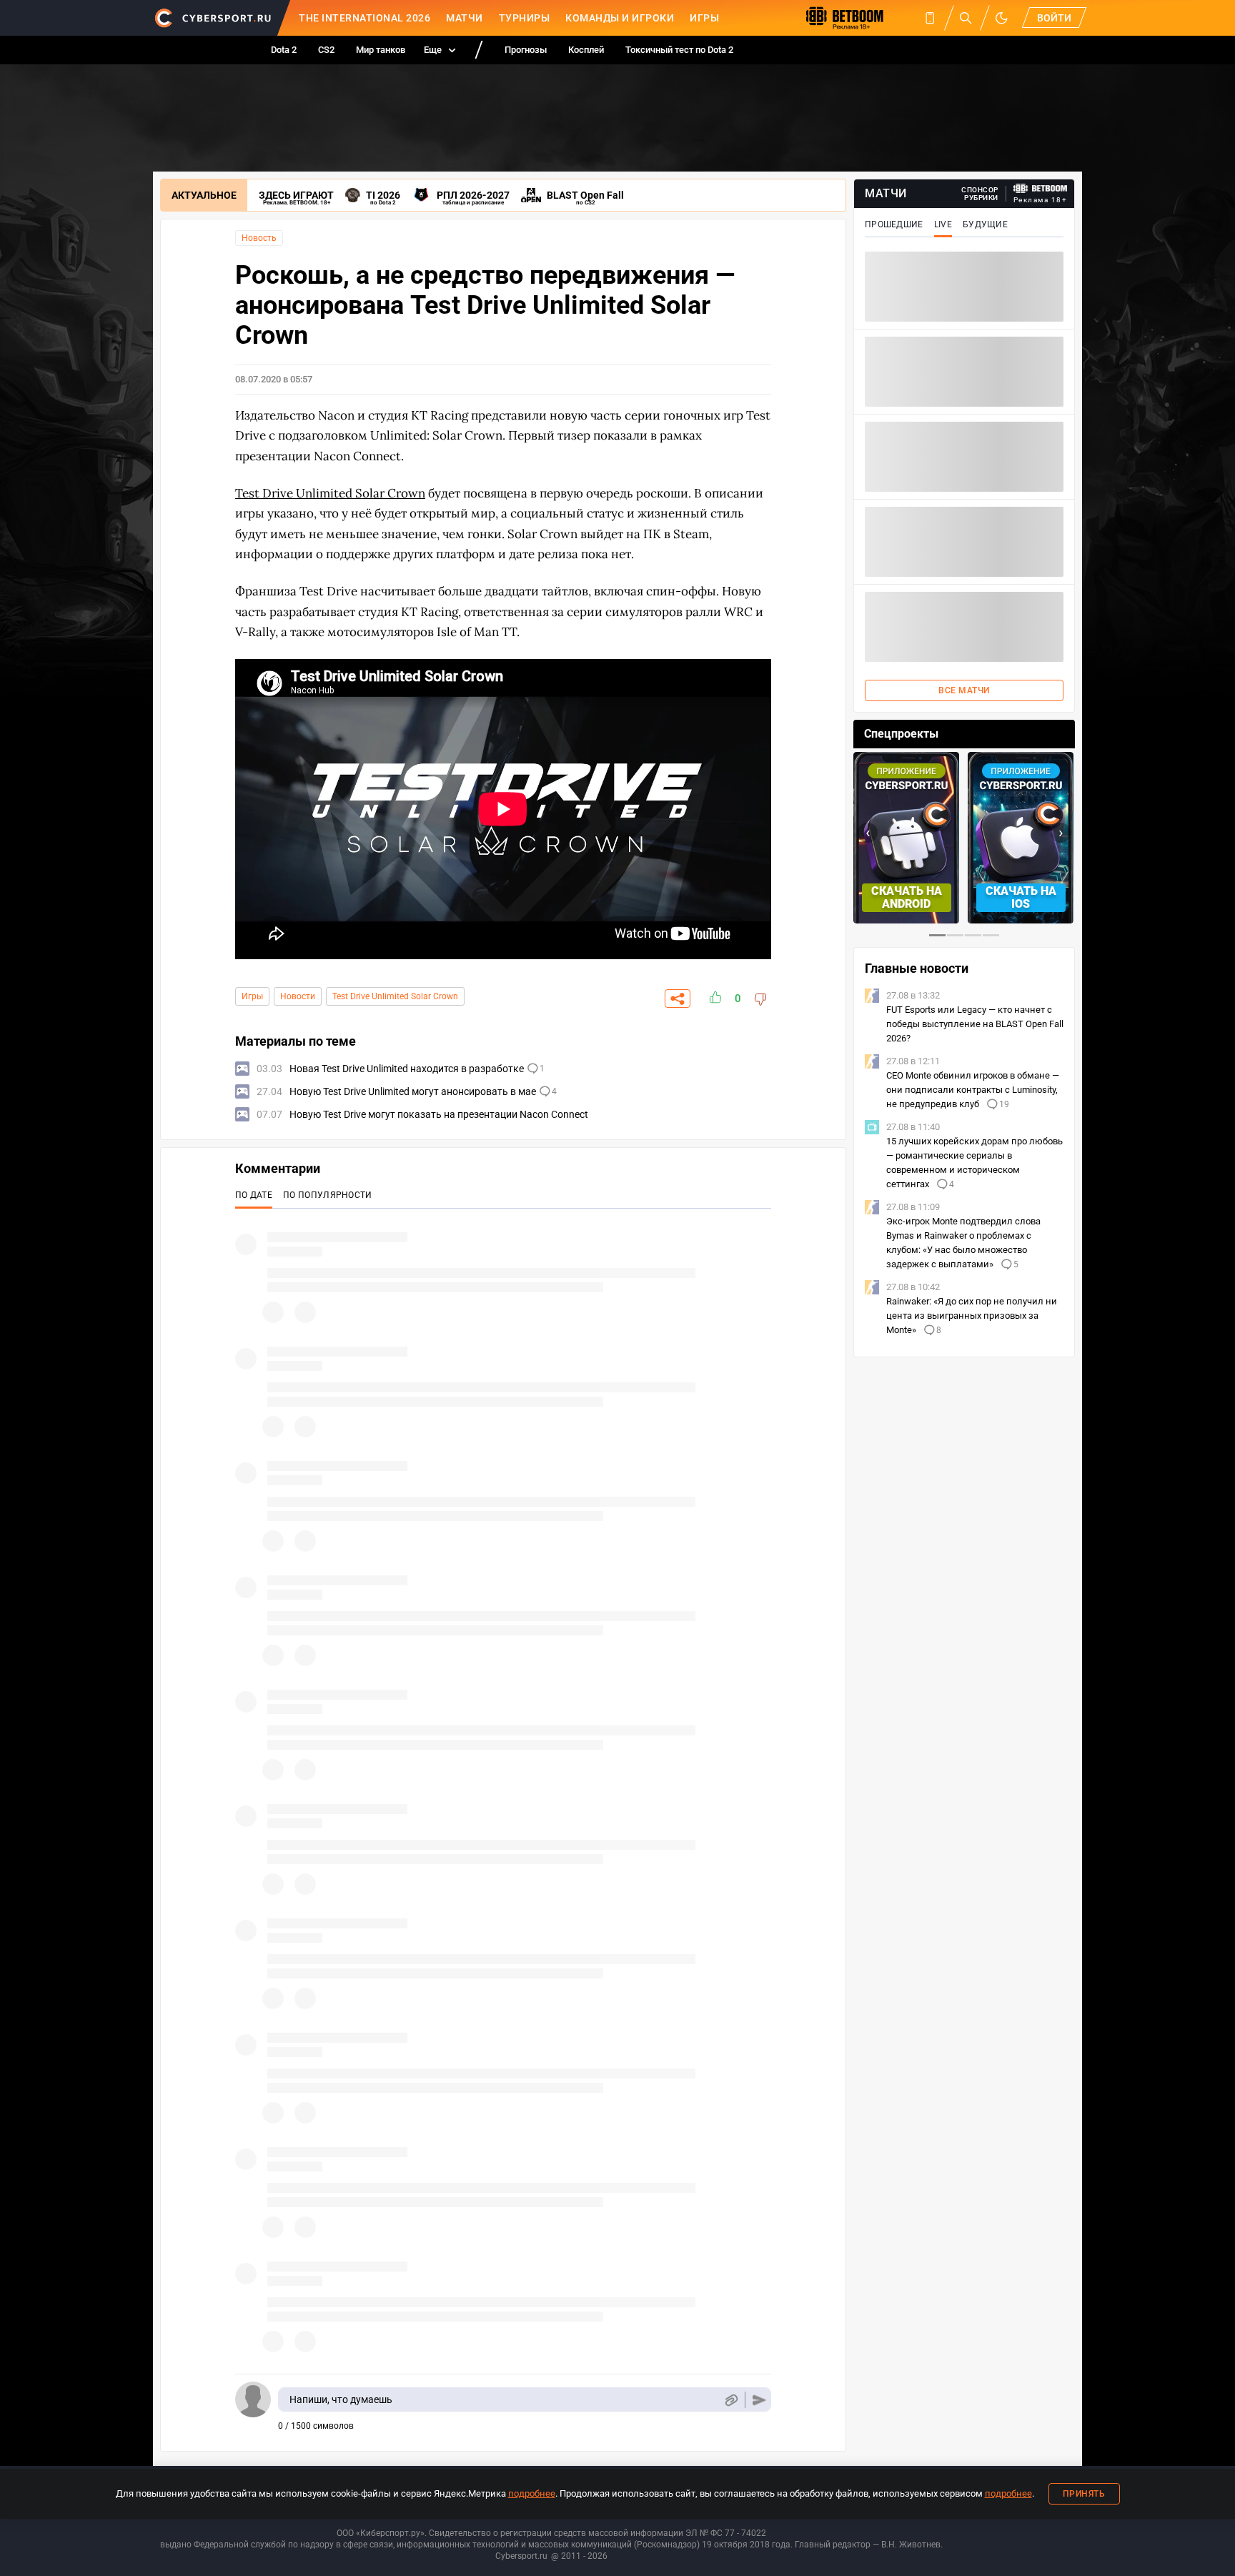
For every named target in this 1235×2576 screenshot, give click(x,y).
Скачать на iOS (907, 897)
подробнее (532, 2493)
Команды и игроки (620, 18)
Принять (1084, 2494)
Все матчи (964, 690)
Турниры (525, 18)
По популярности (328, 1195)
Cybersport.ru (521, 2556)
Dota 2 (284, 50)
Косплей (586, 50)
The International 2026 (364, 18)
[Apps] (930, 18)
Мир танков (381, 50)
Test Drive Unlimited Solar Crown (330, 493)
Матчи (465, 18)
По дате (254, 1195)
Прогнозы (526, 50)
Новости (298, 996)
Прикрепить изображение (731, 2400)
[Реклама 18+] (1041, 188)
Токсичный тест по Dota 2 (679, 50)
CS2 (326, 50)
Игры (704, 18)
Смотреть (1021, 897)
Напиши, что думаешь (341, 2399)
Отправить (759, 2400)
